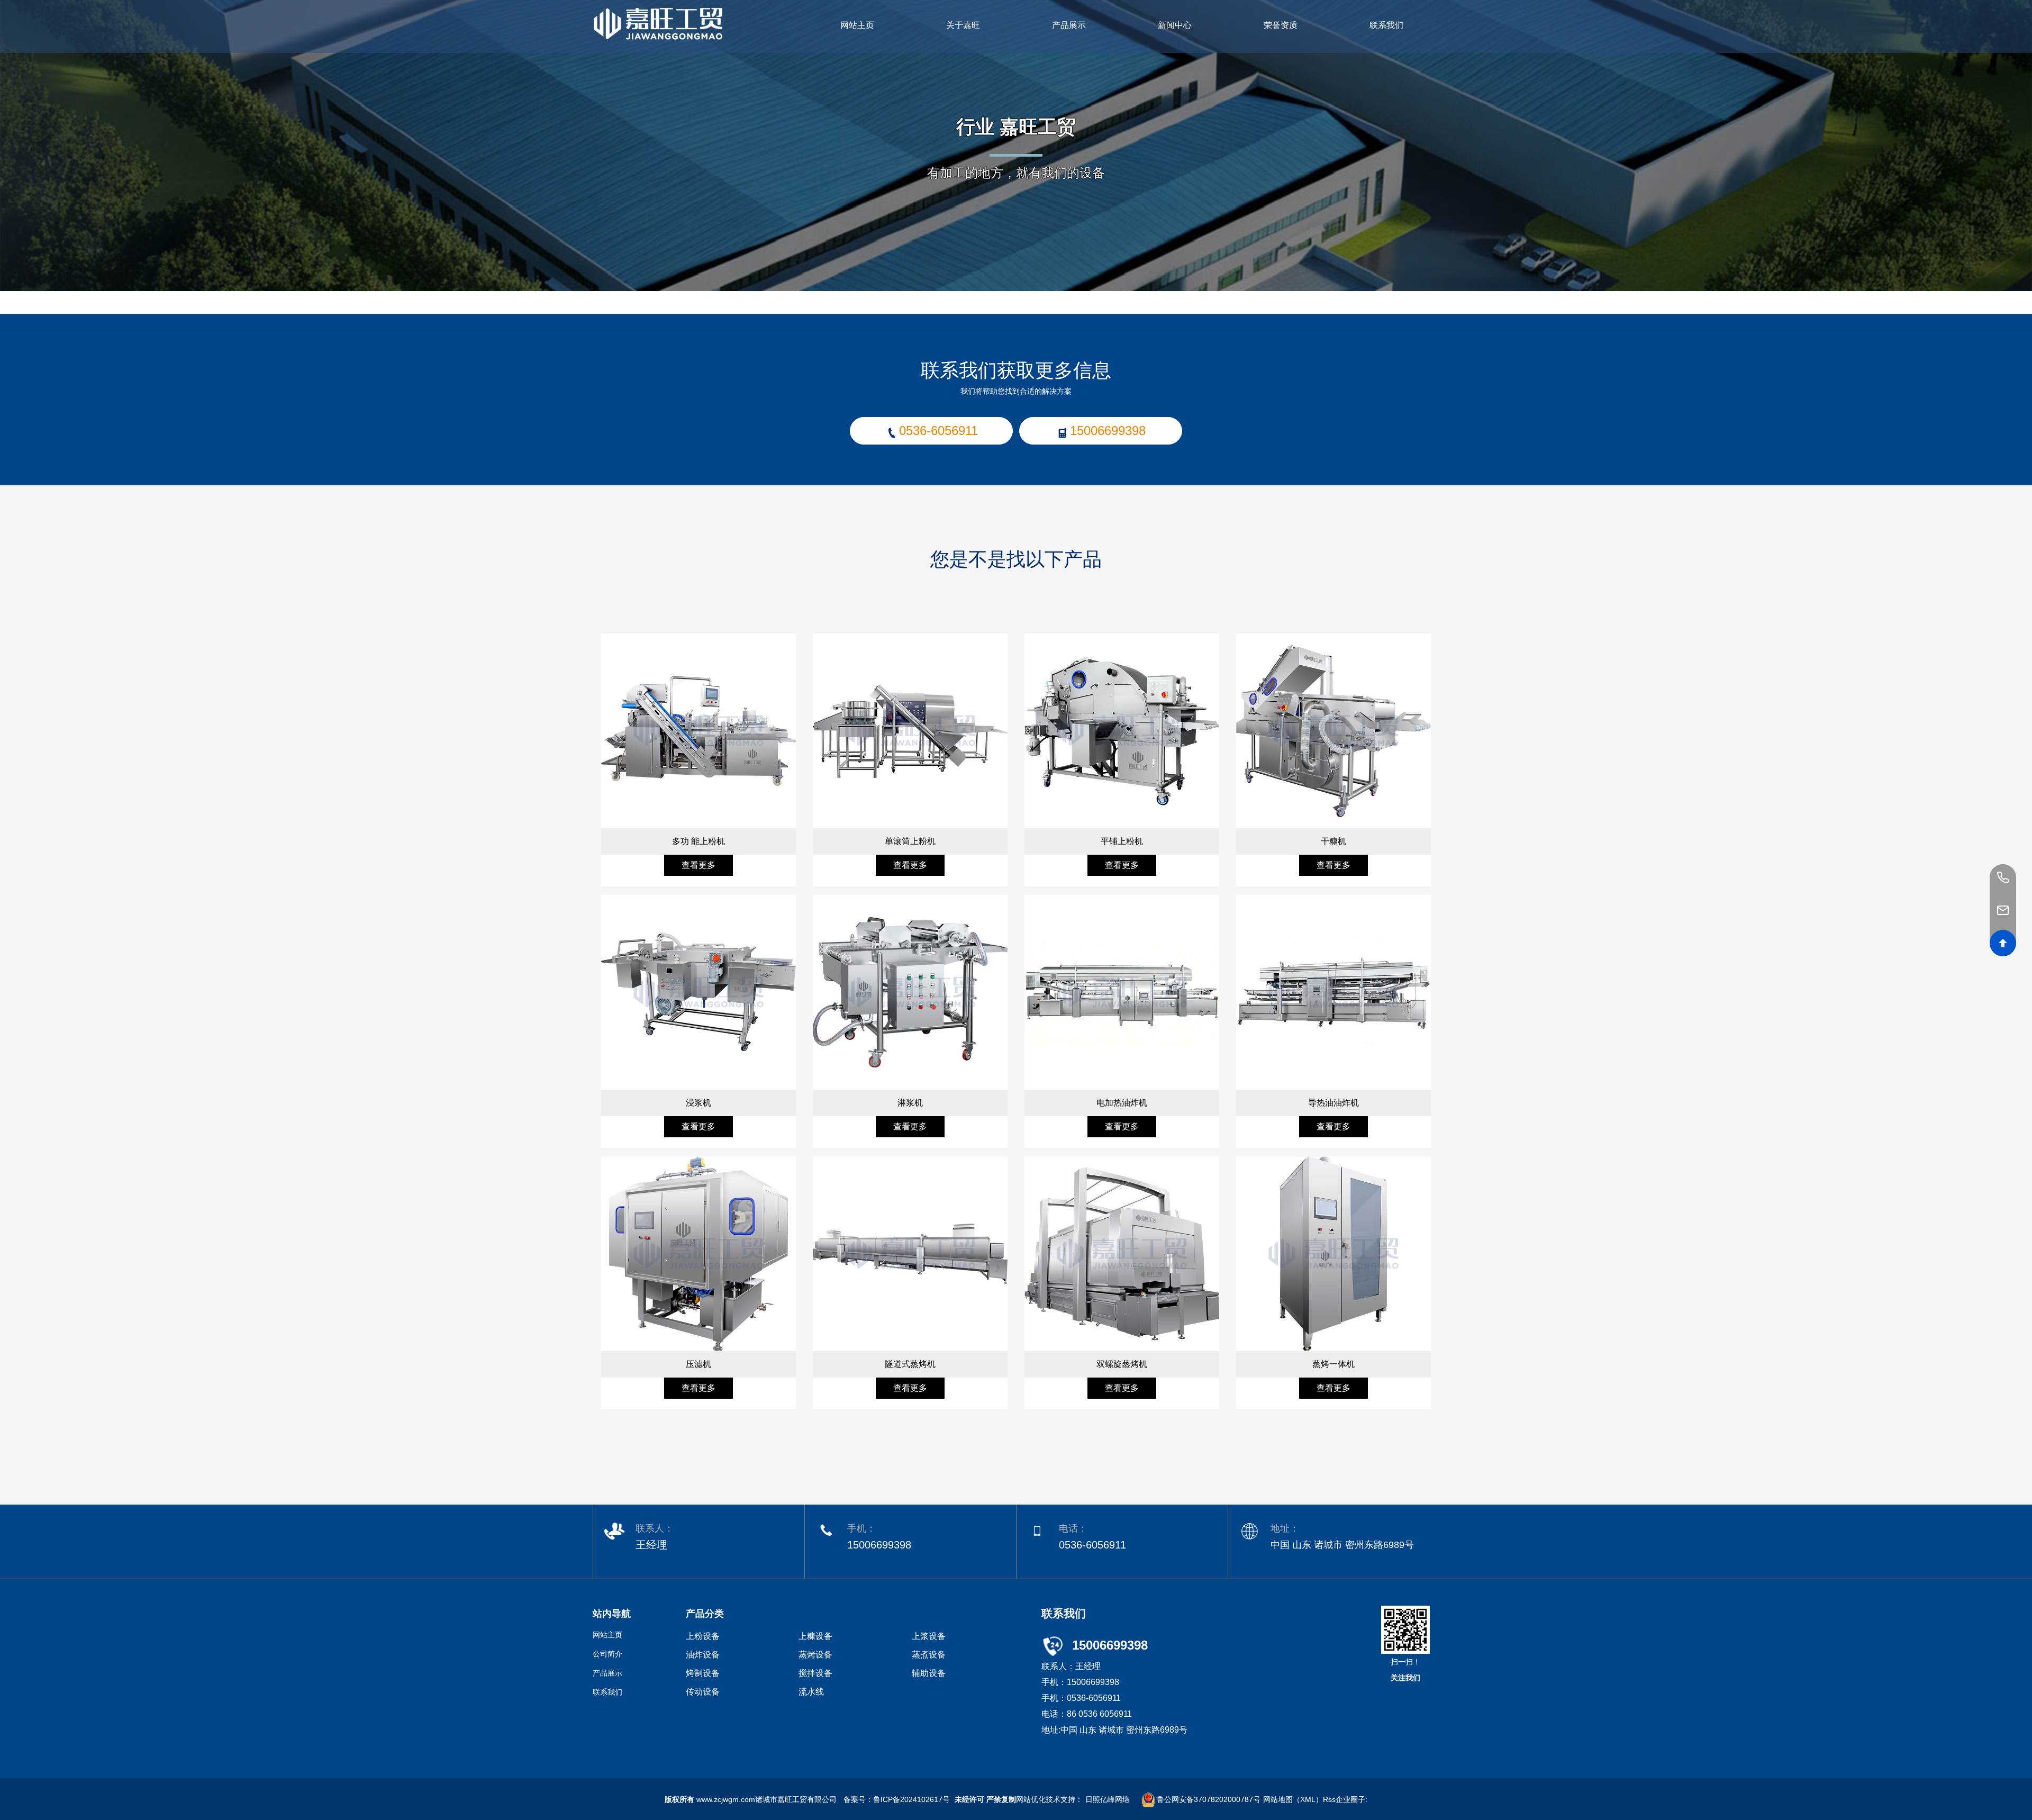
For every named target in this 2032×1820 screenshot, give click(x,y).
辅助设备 (929, 1673)
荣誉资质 (1281, 25)
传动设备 (703, 1692)
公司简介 (607, 1654)
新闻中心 (1175, 25)
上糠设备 (815, 1636)
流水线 (811, 1692)
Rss (1329, 1799)
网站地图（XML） (1293, 1799)
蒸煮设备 (929, 1655)
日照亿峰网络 (1108, 1799)
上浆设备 (929, 1636)
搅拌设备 (815, 1673)
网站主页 (857, 25)
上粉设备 (703, 1636)
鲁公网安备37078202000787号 (1208, 1799)
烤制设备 (703, 1673)
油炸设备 (703, 1655)
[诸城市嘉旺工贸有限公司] (658, 21)
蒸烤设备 (815, 1655)
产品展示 (1069, 25)
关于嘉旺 (963, 25)
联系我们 (1386, 25)
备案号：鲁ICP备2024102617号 (897, 1799)
